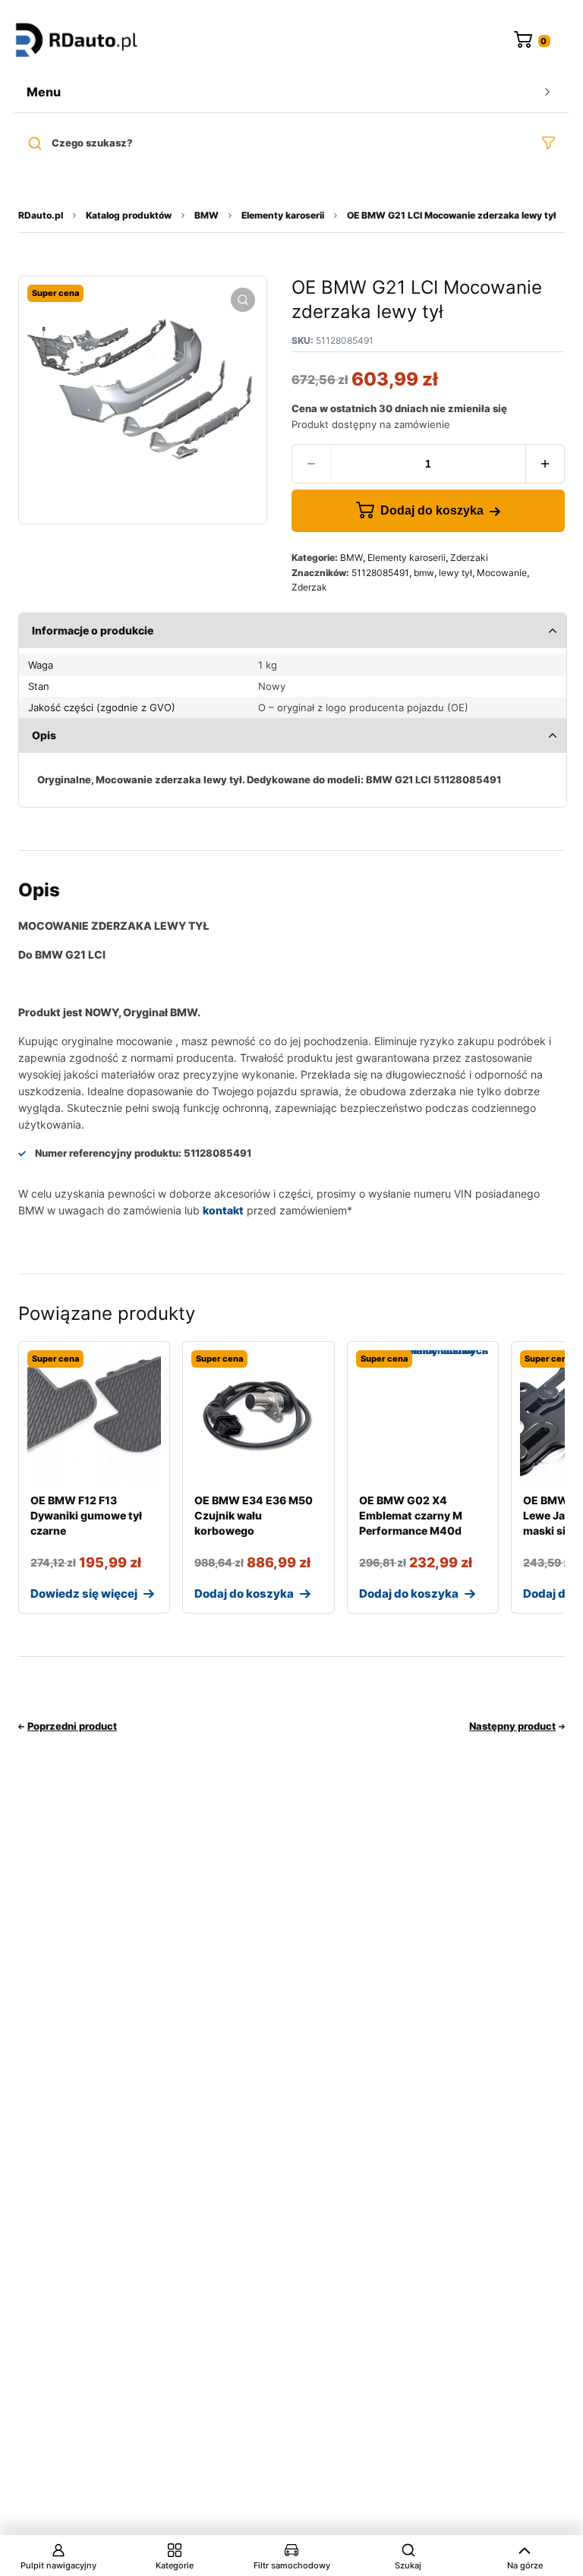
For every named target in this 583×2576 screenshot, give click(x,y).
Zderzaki (469, 557)
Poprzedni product (72, 1726)
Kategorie (175, 2565)
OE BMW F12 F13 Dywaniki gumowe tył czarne (86, 1515)
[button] (243, 300)
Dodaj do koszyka (432, 510)
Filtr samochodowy (292, 2565)
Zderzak (309, 587)
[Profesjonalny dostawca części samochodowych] (77, 41)
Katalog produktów (129, 215)
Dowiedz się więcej (84, 1593)
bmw (424, 573)
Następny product (512, 1726)
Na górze (525, 2565)
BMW (206, 215)
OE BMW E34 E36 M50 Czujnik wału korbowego (254, 1515)
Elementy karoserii (283, 215)
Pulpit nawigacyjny (58, 2565)
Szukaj (408, 2565)
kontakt (223, 1210)
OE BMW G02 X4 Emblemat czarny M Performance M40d (411, 1515)
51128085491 (380, 573)
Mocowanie (502, 573)
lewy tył (455, 573)
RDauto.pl (41, 215)
